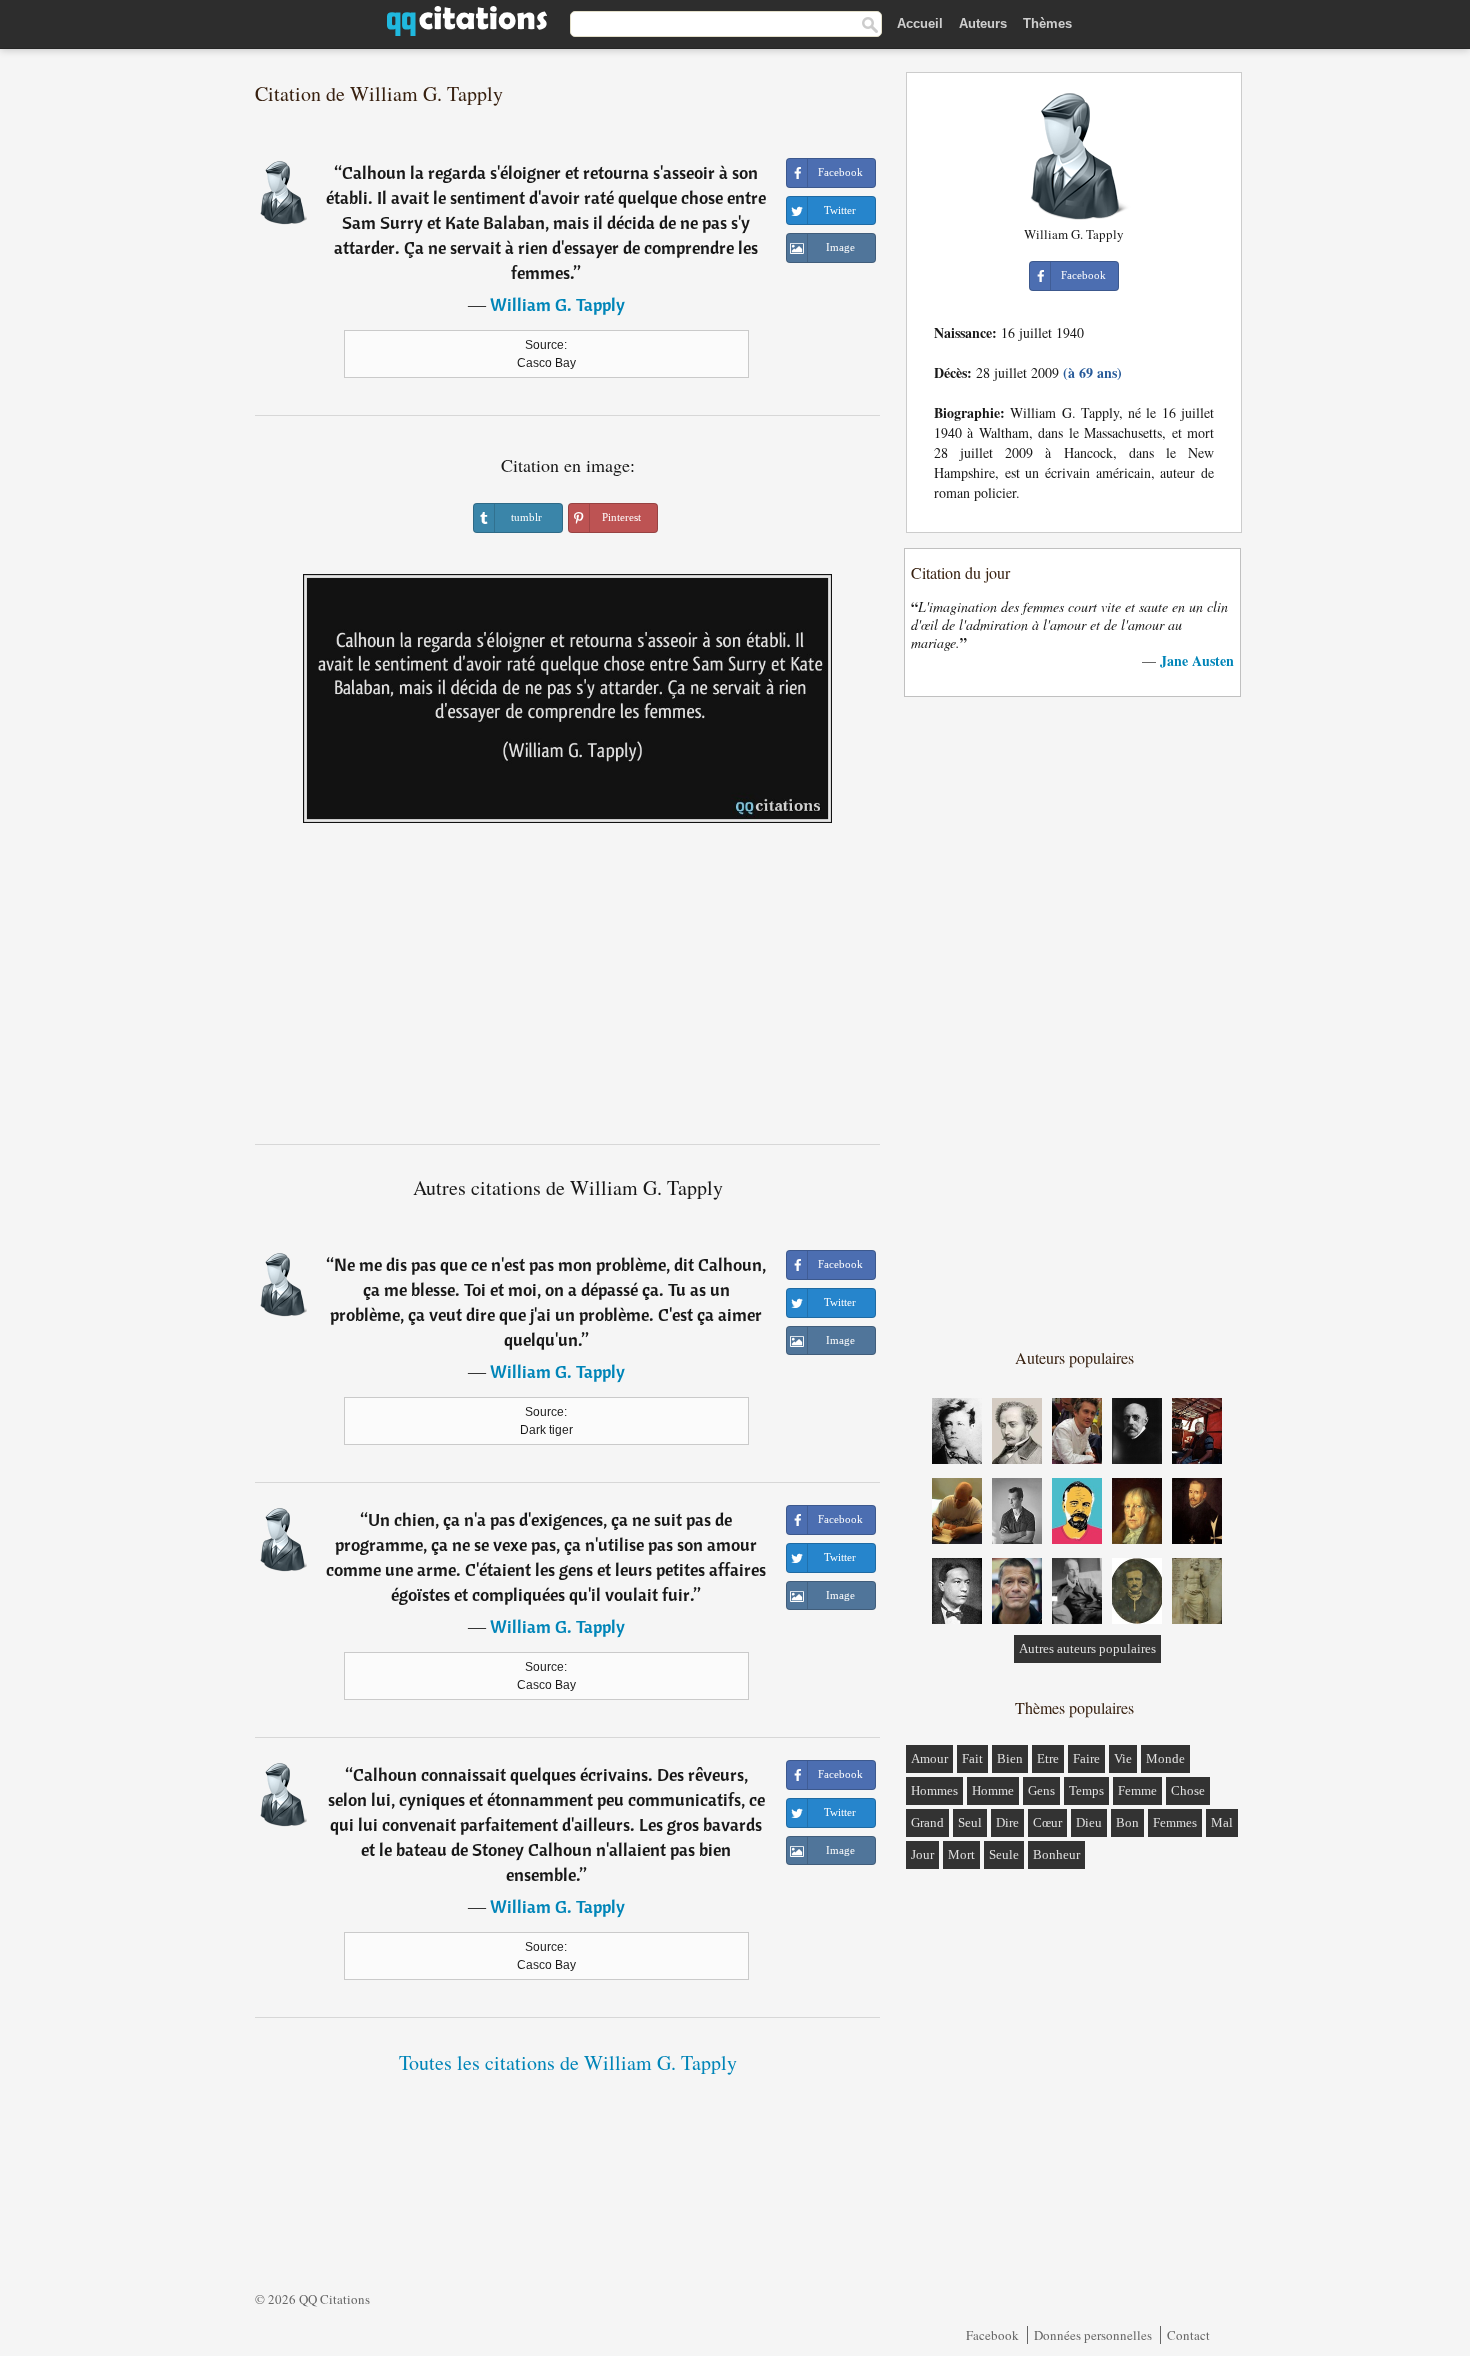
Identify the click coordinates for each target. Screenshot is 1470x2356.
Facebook (992, 2335)
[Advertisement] (568, 991)
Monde (1165, 1758)
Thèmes (1047, 23)
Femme (1137, 1790)
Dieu (1089, 1822)
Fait (972, 1758)
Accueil (920, 23)
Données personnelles (1093, 2335)
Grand (927, 1822)
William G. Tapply (557, 304)
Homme (993, 1790)
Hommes (934, 1790)
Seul (970, 1822)
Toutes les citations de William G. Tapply (568, 2062)
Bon (1127, 1822)
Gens (1041, 1790)
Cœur (1047, 1822)
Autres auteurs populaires (1087, 1648)
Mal (1222, 1822)
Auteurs (983, 23)
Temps (1086, 1790)
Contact (1188, 2335)
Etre (1048, 1758)
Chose (1188, 1790)
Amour (929, 1758)
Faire (1086, 1758)
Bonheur (1056, 1854)
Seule (1004, 1854)
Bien (1010, 1758)
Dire (1007, 1822)
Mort (961, 1854)
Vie (1123, 1758)
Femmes (1175, 1822)
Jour (922, 1854)
